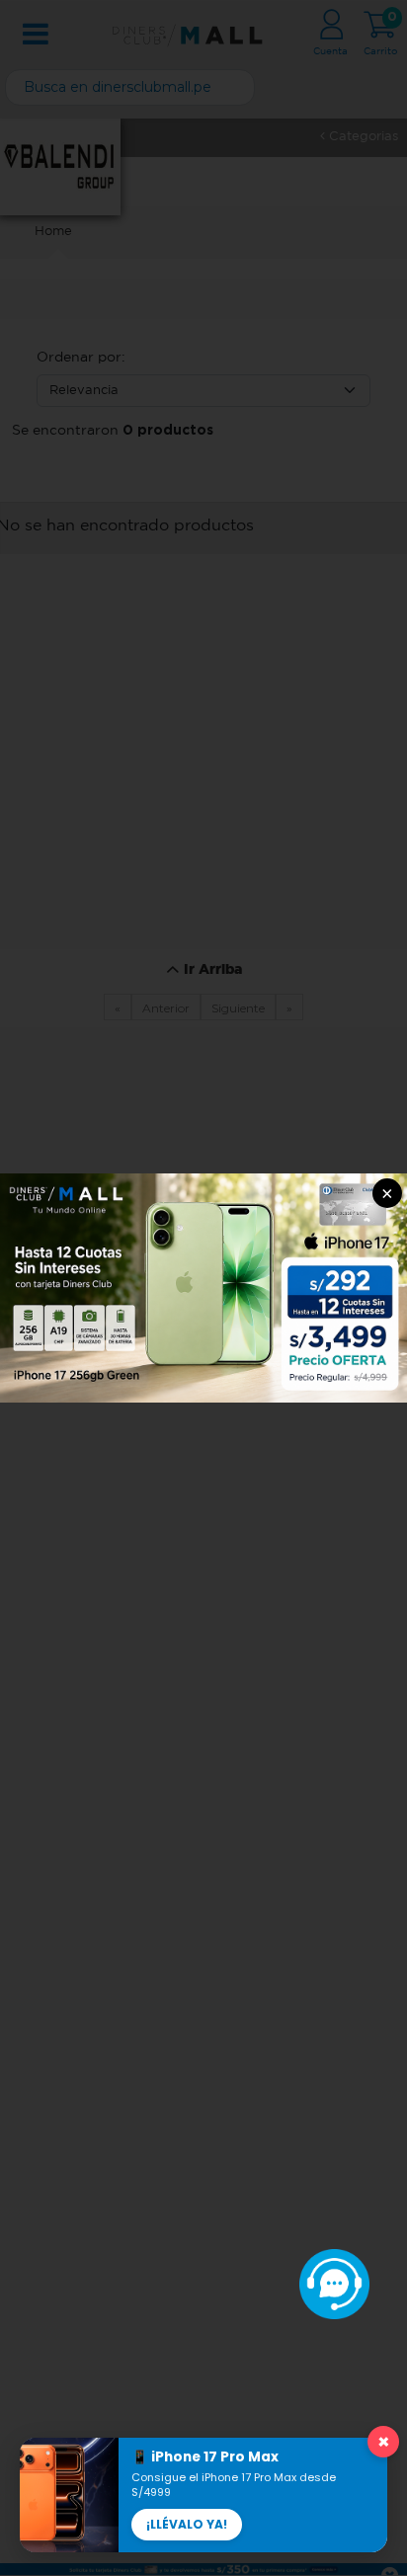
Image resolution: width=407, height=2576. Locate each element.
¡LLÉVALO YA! (187, 2524)
